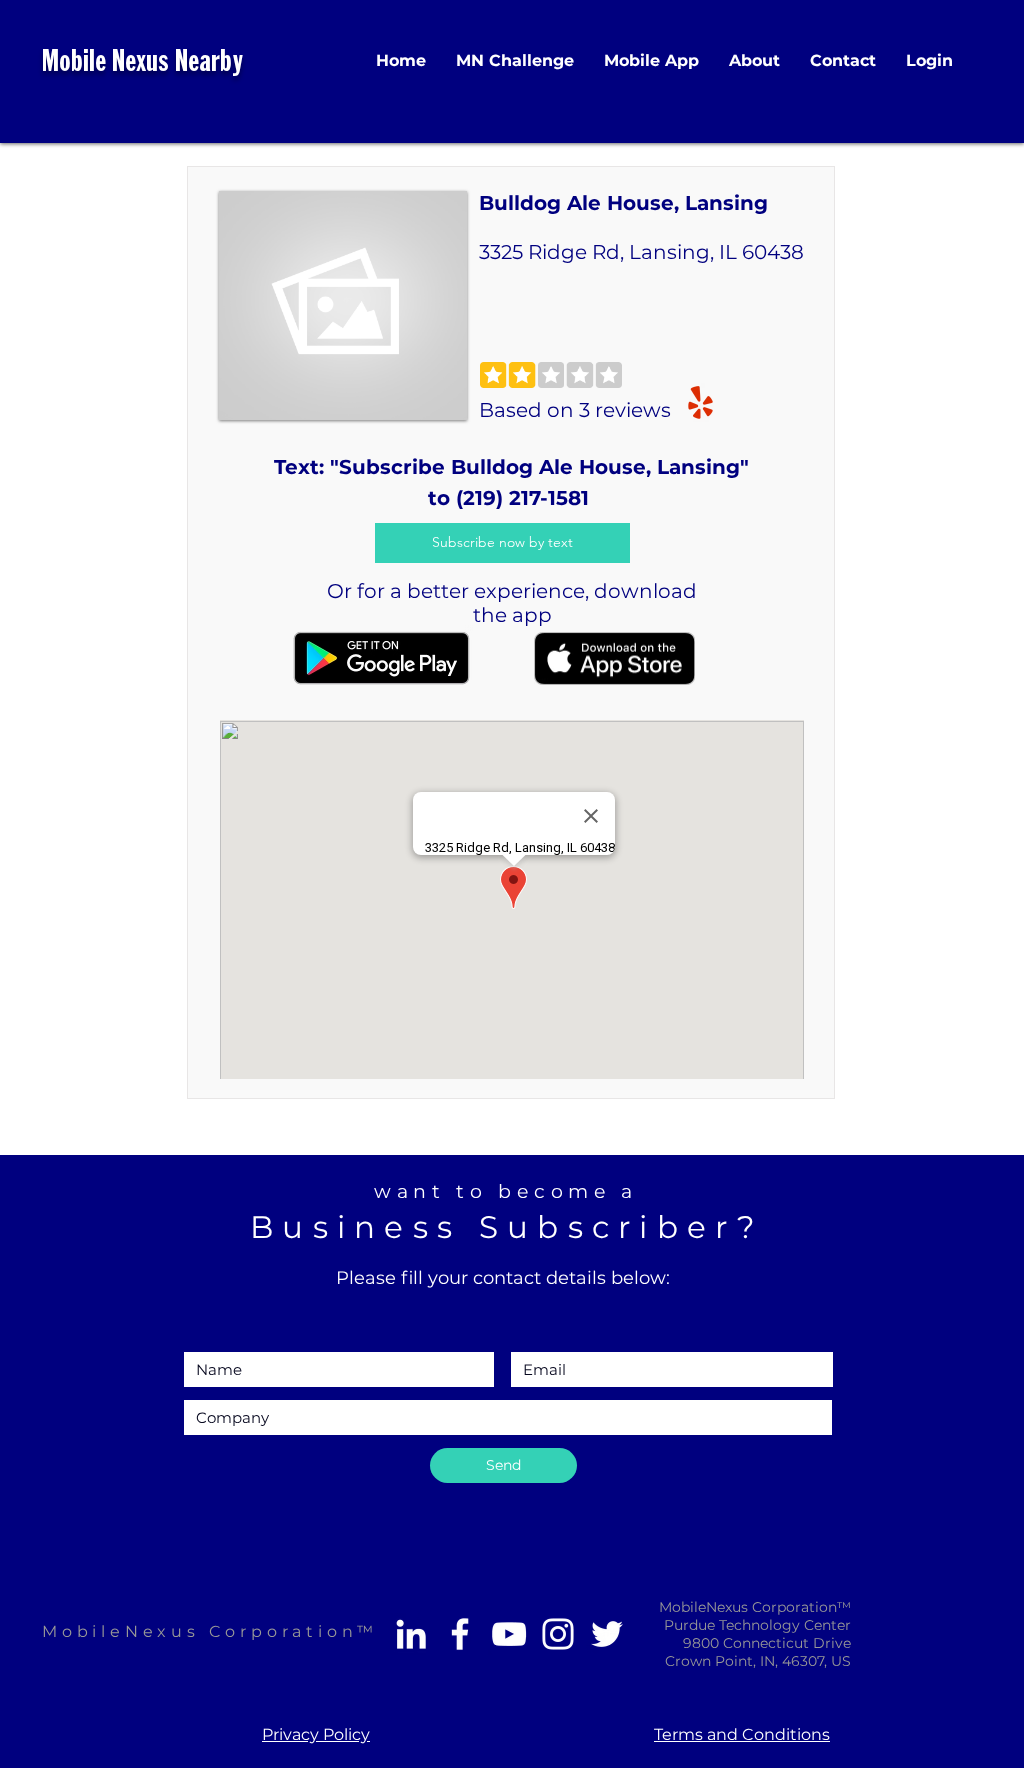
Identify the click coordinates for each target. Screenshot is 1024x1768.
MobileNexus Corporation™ (210, 1631)
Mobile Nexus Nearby (142, 63)
